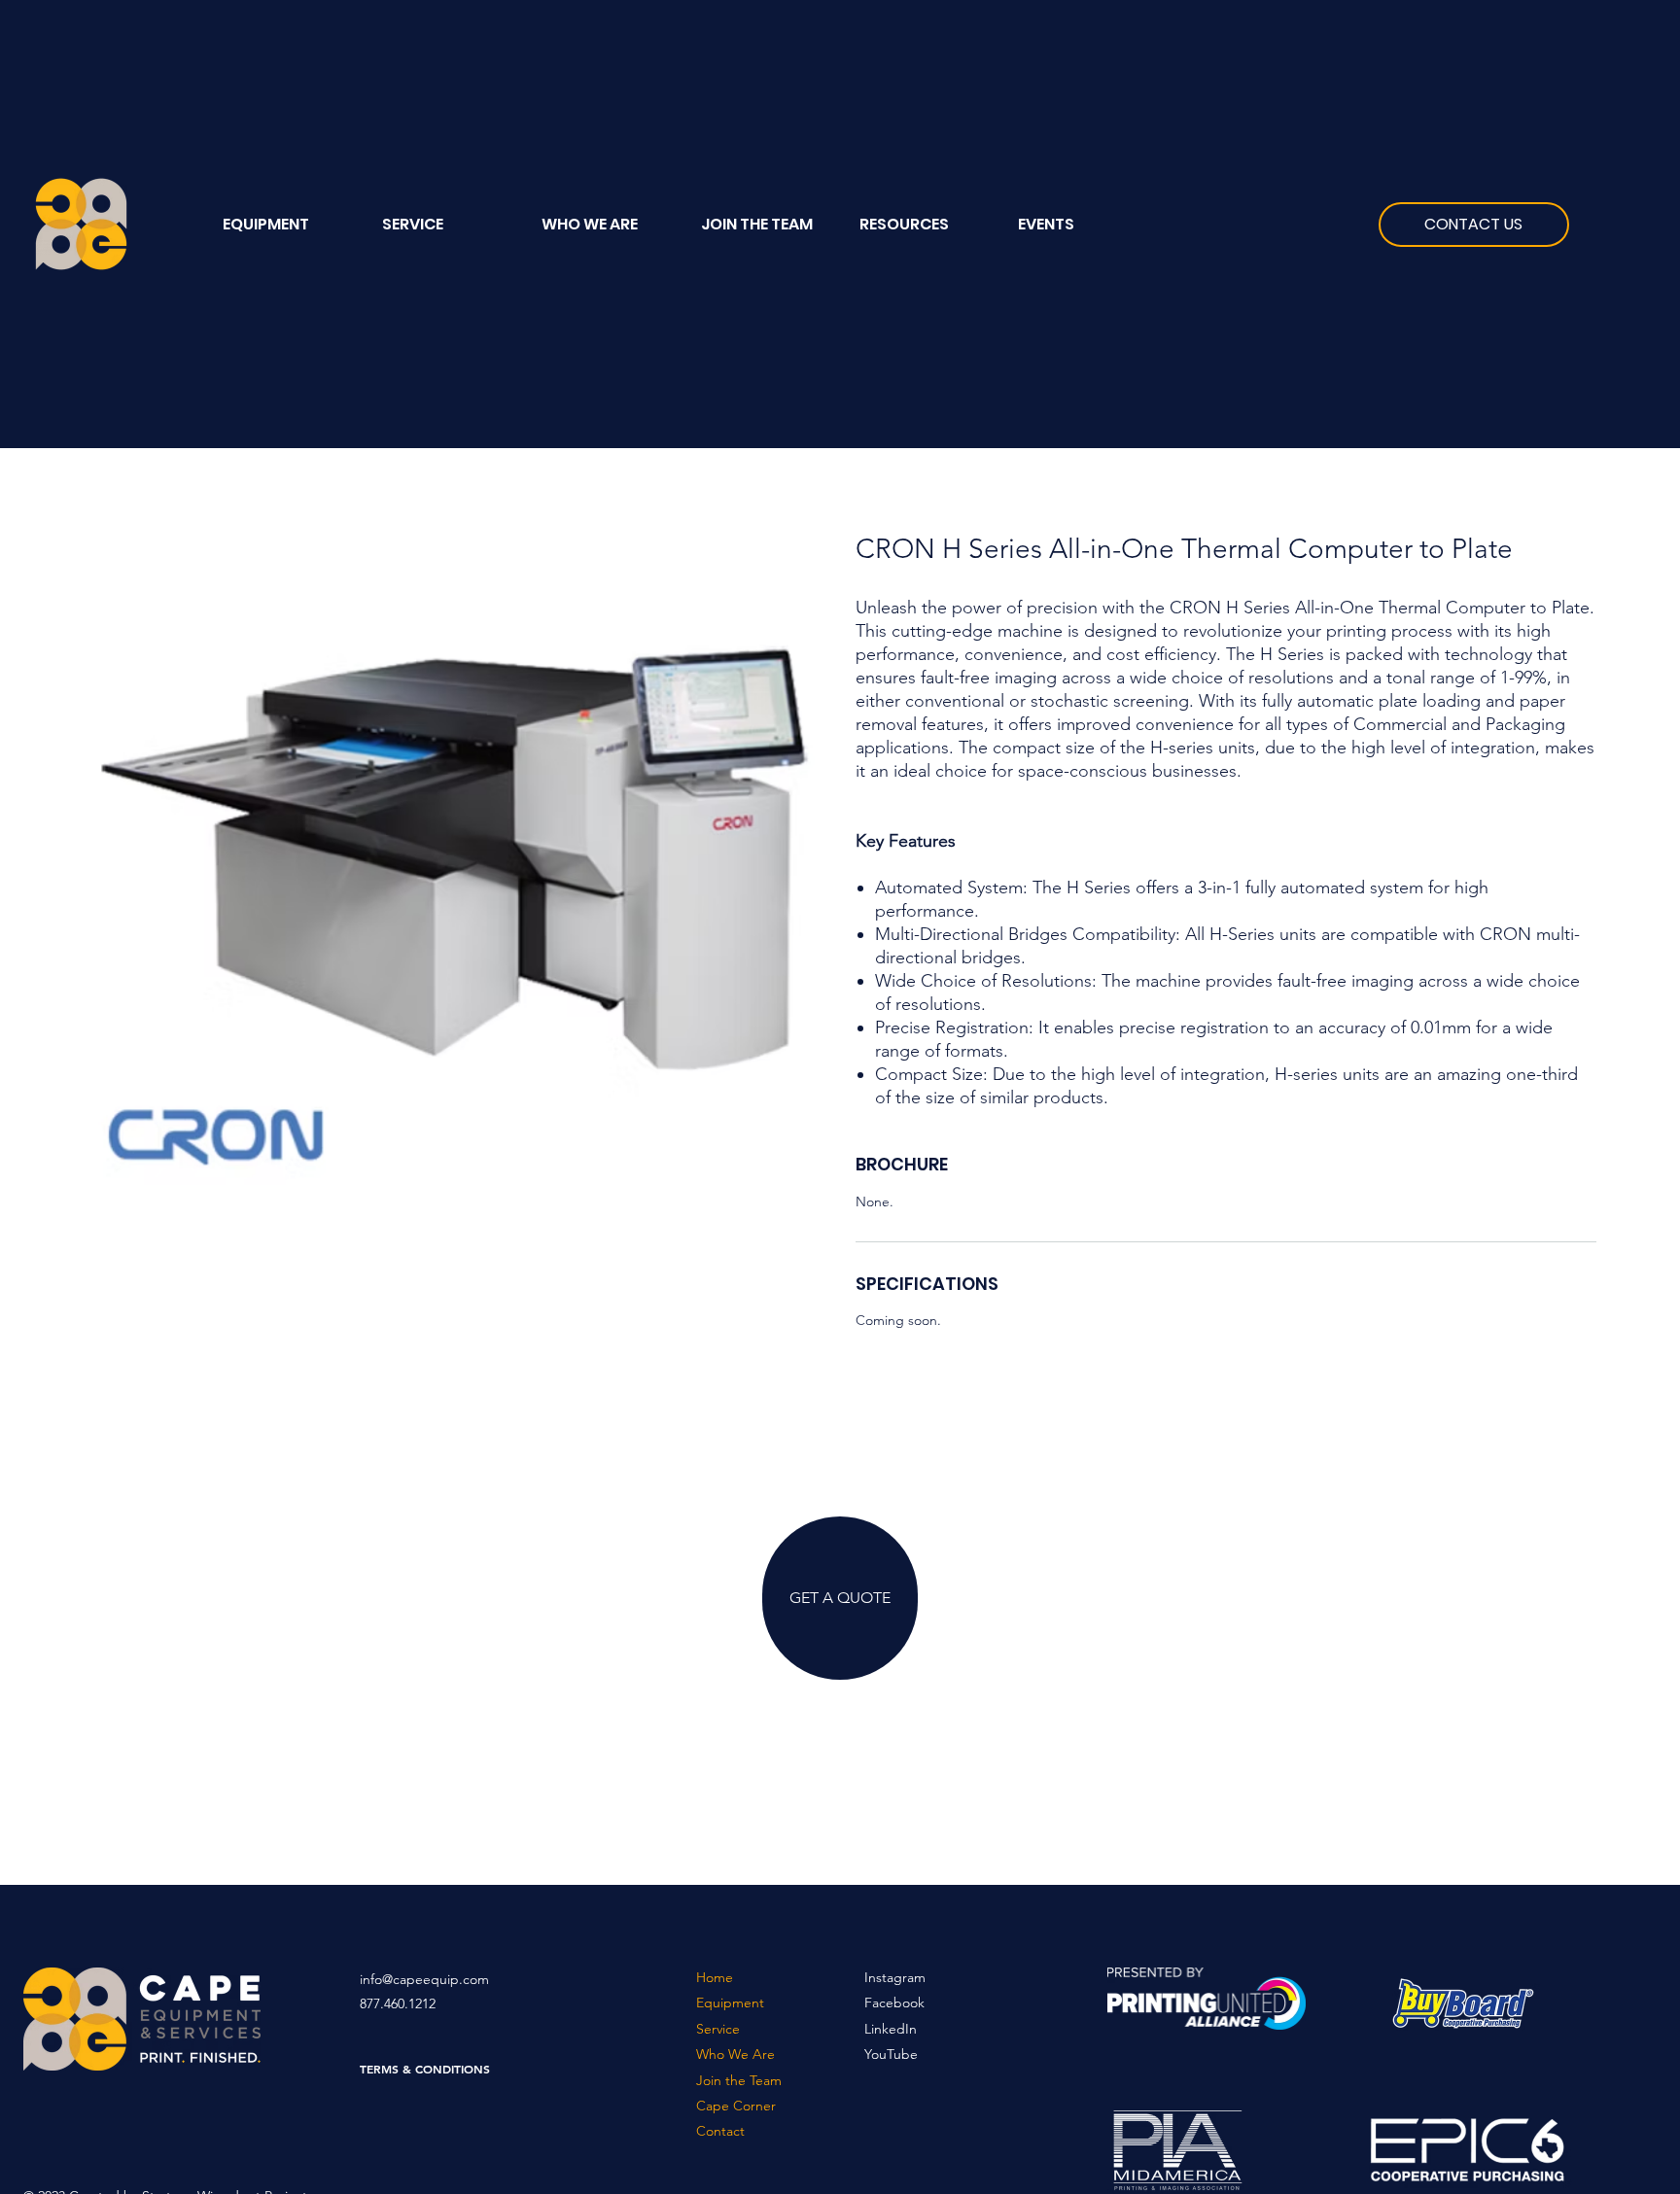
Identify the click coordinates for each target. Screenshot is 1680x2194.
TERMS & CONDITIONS (425, 2069)
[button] (924, 225)
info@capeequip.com (424, 1979)
